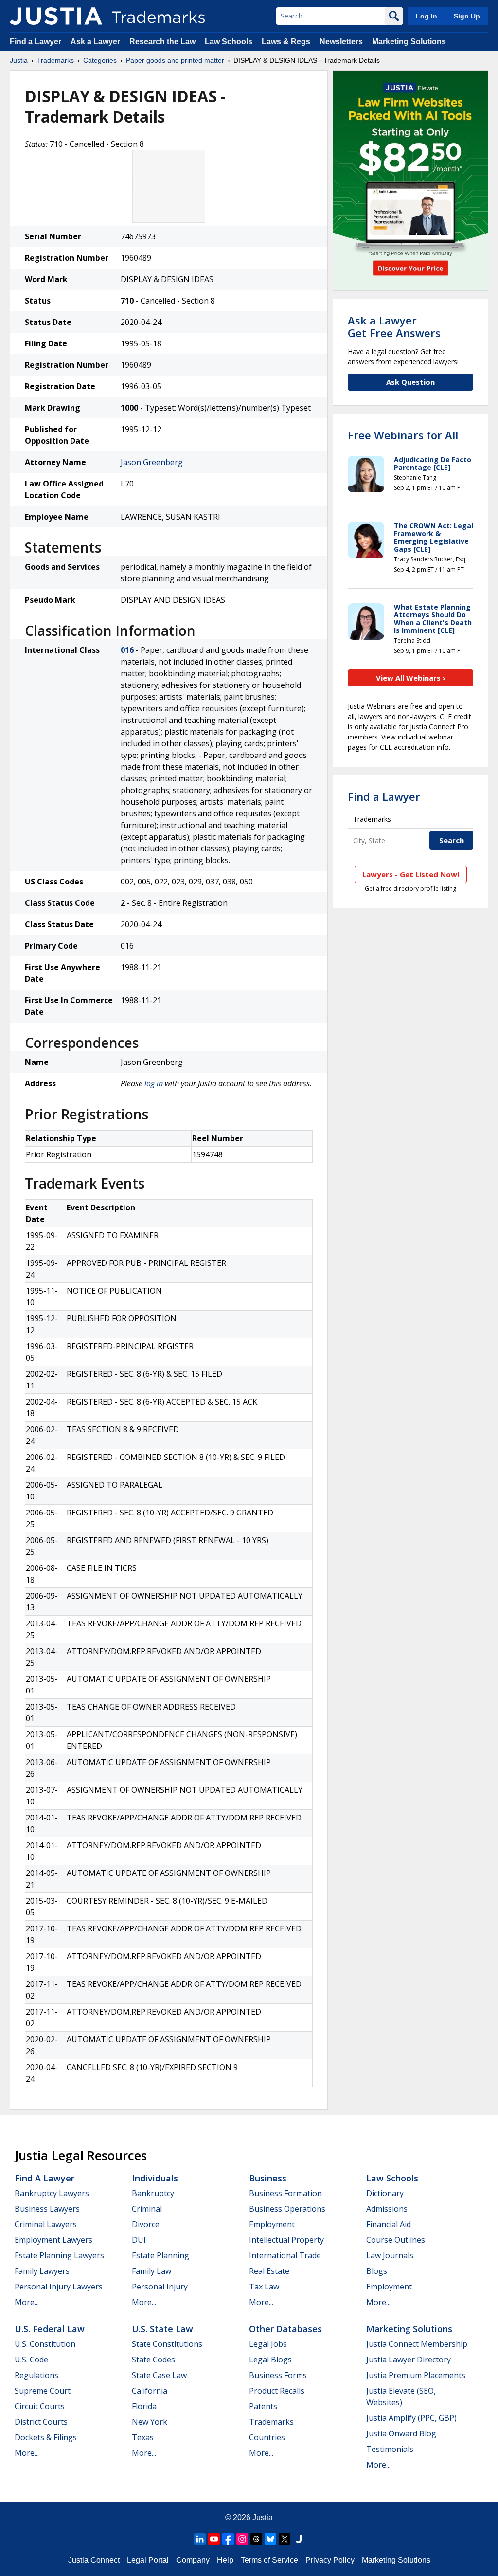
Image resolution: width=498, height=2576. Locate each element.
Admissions (387, 2209)
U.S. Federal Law (50, 2329)
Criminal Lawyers (46, 2224)
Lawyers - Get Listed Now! (411, 874)
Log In (427, 16)
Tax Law (264, 2287)
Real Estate (269, 2271)
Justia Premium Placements (416, 2375)
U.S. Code (31, 2360)
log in (154, 1083)
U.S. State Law (162, 2329)
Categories (100, 60)
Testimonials (390, 2449)
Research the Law (162, 42)
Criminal (147, 2209)
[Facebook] (228, 2539)
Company (193, 2560)
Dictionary (385, 2193)
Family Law (151, 2271)
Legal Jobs (268, 2344)
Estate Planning (160, 2255)
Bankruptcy (153, 2193)
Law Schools (229, 42)
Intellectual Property (286, 2240)
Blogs (377, 2271)
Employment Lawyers (53, 2240)
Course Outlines (396, 2240)
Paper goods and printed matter (175, 60)
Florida (144, 2406)
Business (268, 2178)
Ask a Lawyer (95, 42)
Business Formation (285, 2193)
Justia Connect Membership (417, 2344)
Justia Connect (94, 2560)
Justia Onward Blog (401, 2433)
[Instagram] (242, 2539)
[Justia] (56, 16)
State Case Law (159, 2375)
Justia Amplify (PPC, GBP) (411, 2418)
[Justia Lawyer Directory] (299, 2539)
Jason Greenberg (152, 462)
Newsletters (341, 42)
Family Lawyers (42, 2271)
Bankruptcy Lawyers (52, 2193)
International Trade (285, 2255)
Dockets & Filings (46, 2437)
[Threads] (256, 2539)
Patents (263, 2406)
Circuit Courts (40, 2406)
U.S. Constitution (45, 2344)
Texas (143, 2437)
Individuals (155, 2178)
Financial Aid (389, 2224)
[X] (285, 2539)
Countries (267, 2437)
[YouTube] (214, 2539)
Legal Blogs (270, 2360)
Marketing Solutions (409, 42)
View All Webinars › (411, 678)
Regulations (36, 2375)
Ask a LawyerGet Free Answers (394, 326)
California (150, 2391)
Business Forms (278, 2375)
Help (225, 2560)
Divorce (146, 2224)
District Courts (41, 2422)
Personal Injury (160, 2287)
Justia (19, 60)
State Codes (153, 2360)
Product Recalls (277, 2391)
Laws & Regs (286, 42)
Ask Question (410, 382)
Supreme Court (43, 2391)
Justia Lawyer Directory (409, 2360)
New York (150, 2422)
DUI (139, 2240)
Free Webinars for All (403, 435)
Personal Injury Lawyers (59, 2287)
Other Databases (285, 2329)
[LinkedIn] (200, 2539)
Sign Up (467, 16)
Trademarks (55, 60)
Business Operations (287, 2209)
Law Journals (390, 2255)
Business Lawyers (47, 2209)
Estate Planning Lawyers (59, 2255)
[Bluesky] (270, 2539)
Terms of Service (269, 2560)
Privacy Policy (330, 2560)
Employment (272, 2224)
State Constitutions (167, 2344)
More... (27, 2302)
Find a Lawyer (36, 42)
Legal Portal (148, 2560)
